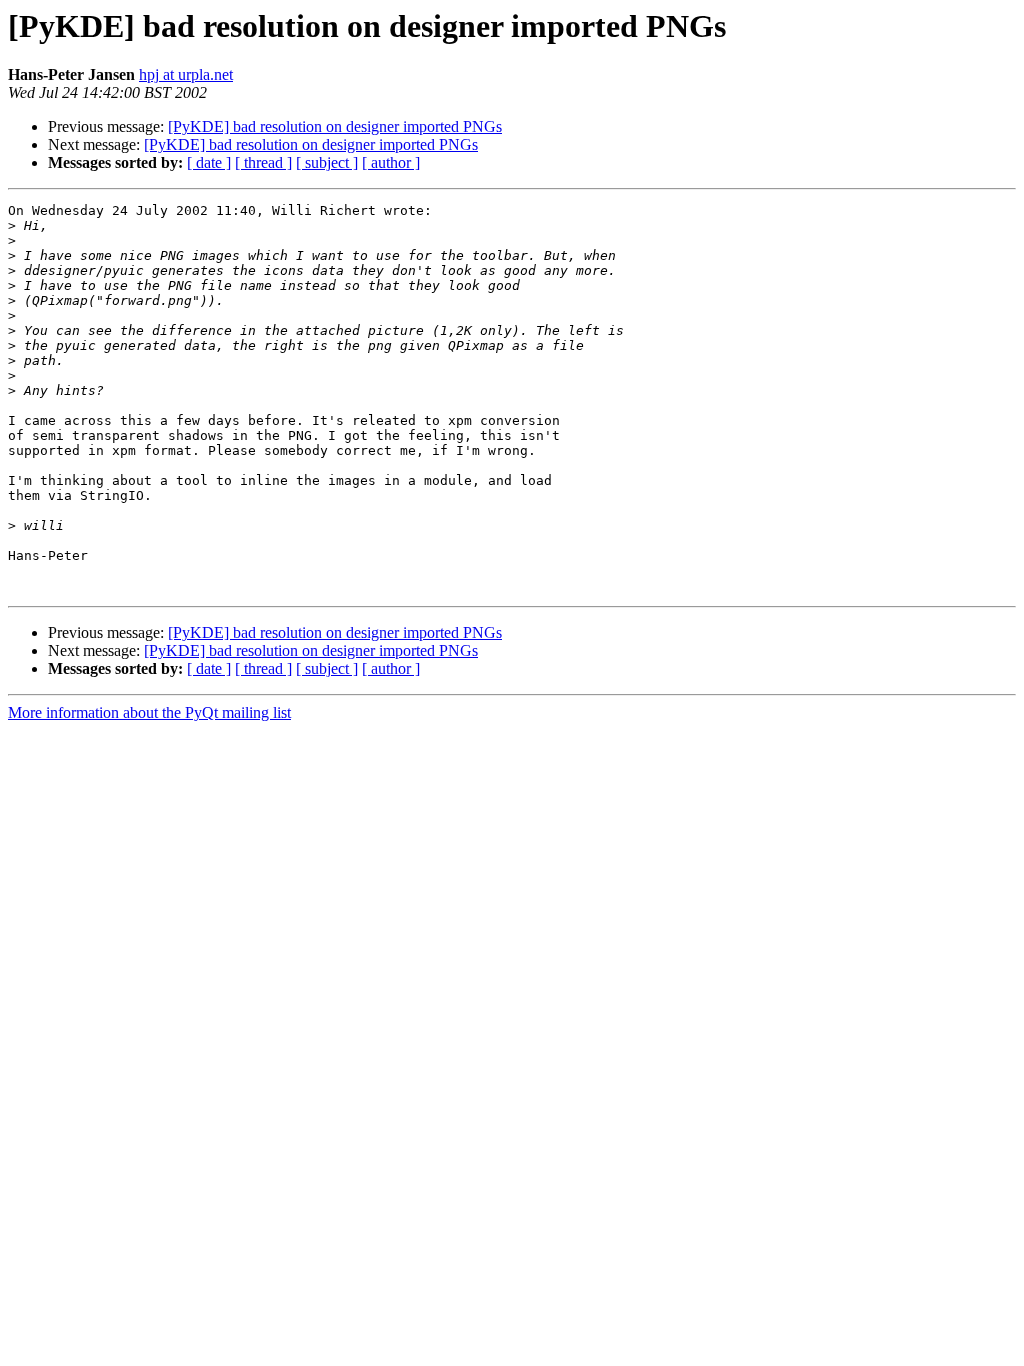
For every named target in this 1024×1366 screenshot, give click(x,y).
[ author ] (391, 162)
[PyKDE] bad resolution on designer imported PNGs (335, 126)
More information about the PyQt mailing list (149, 712)
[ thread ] (263, 162)
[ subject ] (327, 162)
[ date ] (209, 162)
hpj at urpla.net (186, 74)
